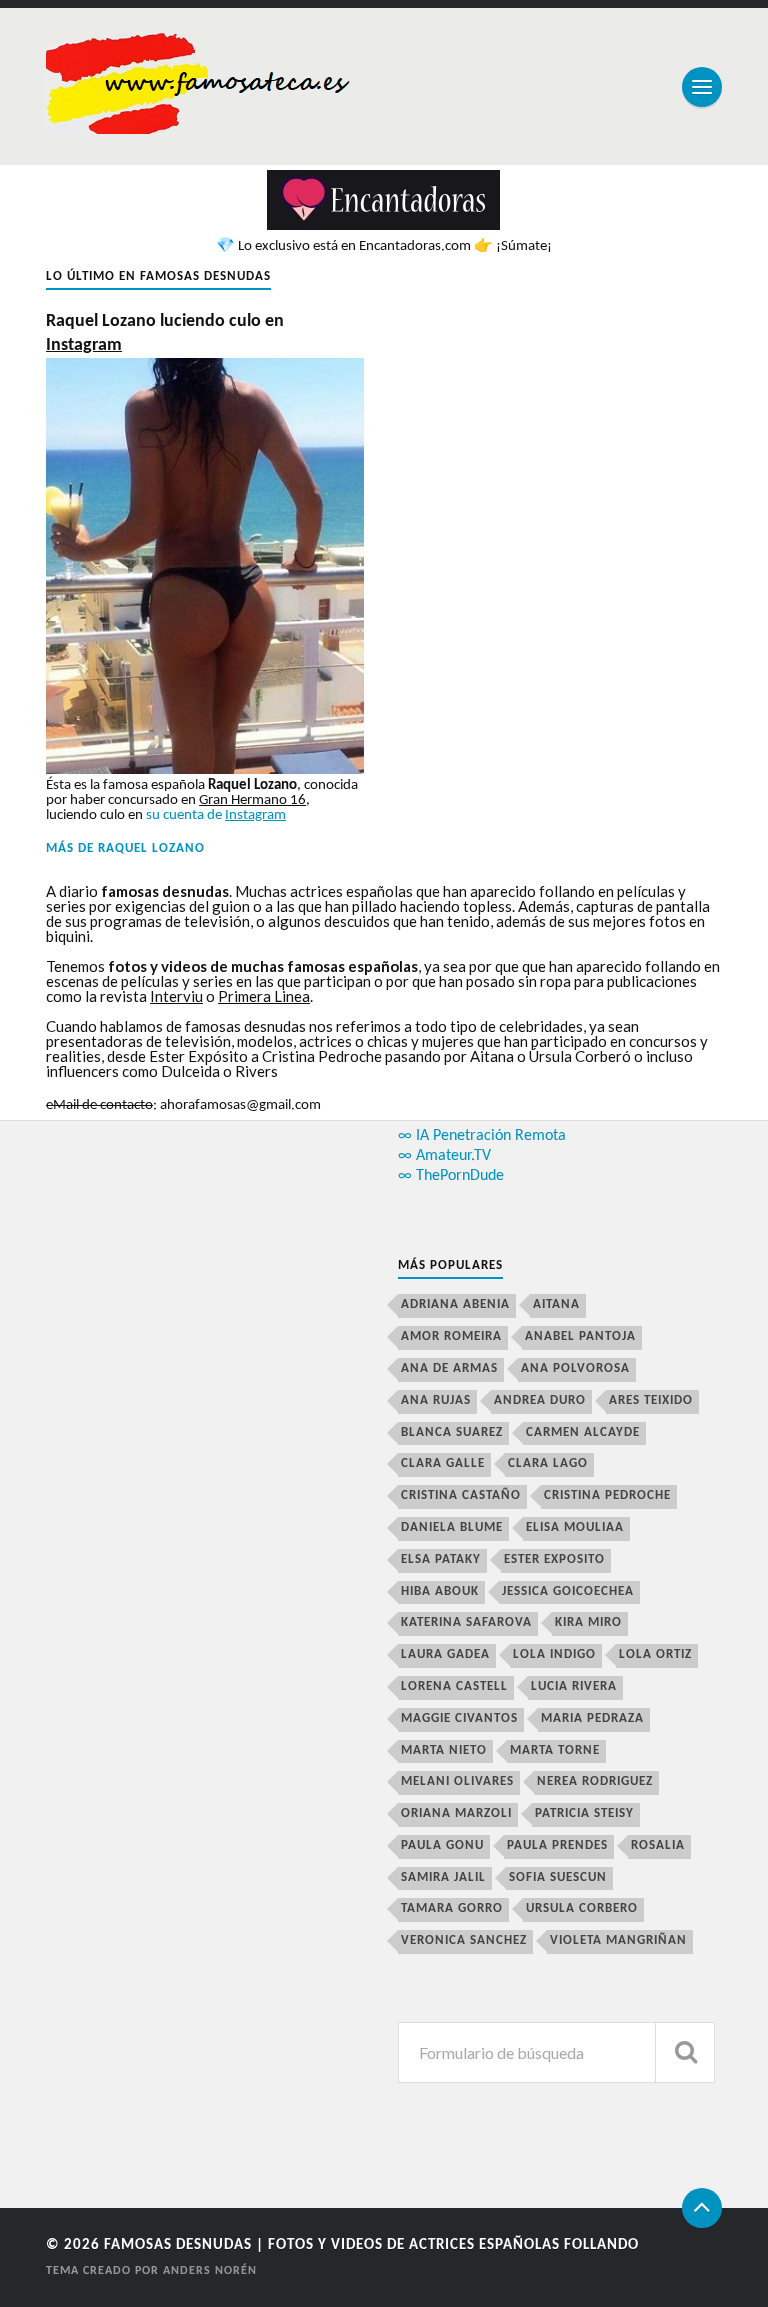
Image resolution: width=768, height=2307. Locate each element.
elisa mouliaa (575, 1527)
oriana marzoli (456, 1813)
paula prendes (557, 1845)
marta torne (555, 1750)
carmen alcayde (583, 1432)
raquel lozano (151, 848)
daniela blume (452, 1527)
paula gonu (442, 1845)
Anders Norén (210, 2271)
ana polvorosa (575, 1368)
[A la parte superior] (702, 2208)
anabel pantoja (580, 1336)
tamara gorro (452, 1908)
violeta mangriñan (618, 1940)
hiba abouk (440, 1591)
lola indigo (554, 1654)
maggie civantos (459, 1718)
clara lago (548, 1463)
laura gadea (445, 1654)
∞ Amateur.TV (444, 1156)
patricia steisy (584, 1813)
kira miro (588, 1622)
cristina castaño (461, 1495)
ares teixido (651, 1400)
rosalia (658, 1845)
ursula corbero (582, 1908)
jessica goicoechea (568, 1591)
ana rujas (436, 1400)
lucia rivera (574, 1686)
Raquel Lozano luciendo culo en (165, 333)
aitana (556, 1304)
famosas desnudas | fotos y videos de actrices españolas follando (371, 2245)
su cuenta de (216, 815)
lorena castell (454, 1686)
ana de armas (449, 1368)
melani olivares (457, 1781)
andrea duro (540, 1400)
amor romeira (451, 1336)
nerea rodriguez (595, 1781)
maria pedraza (592, 1718)
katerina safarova (466, 1622)
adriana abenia (455, 1304)
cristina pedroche (607, 1495)
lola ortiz (655, 1654)
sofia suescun (558, 1877)
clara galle (443, 1463)
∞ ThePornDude (451, 1176)
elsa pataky (441, 1559)
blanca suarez (452, 1432)
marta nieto (444, 1750)
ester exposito (554, 1559)
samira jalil (443, 1877)
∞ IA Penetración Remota (482, 1136)
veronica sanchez (464, 1940)
